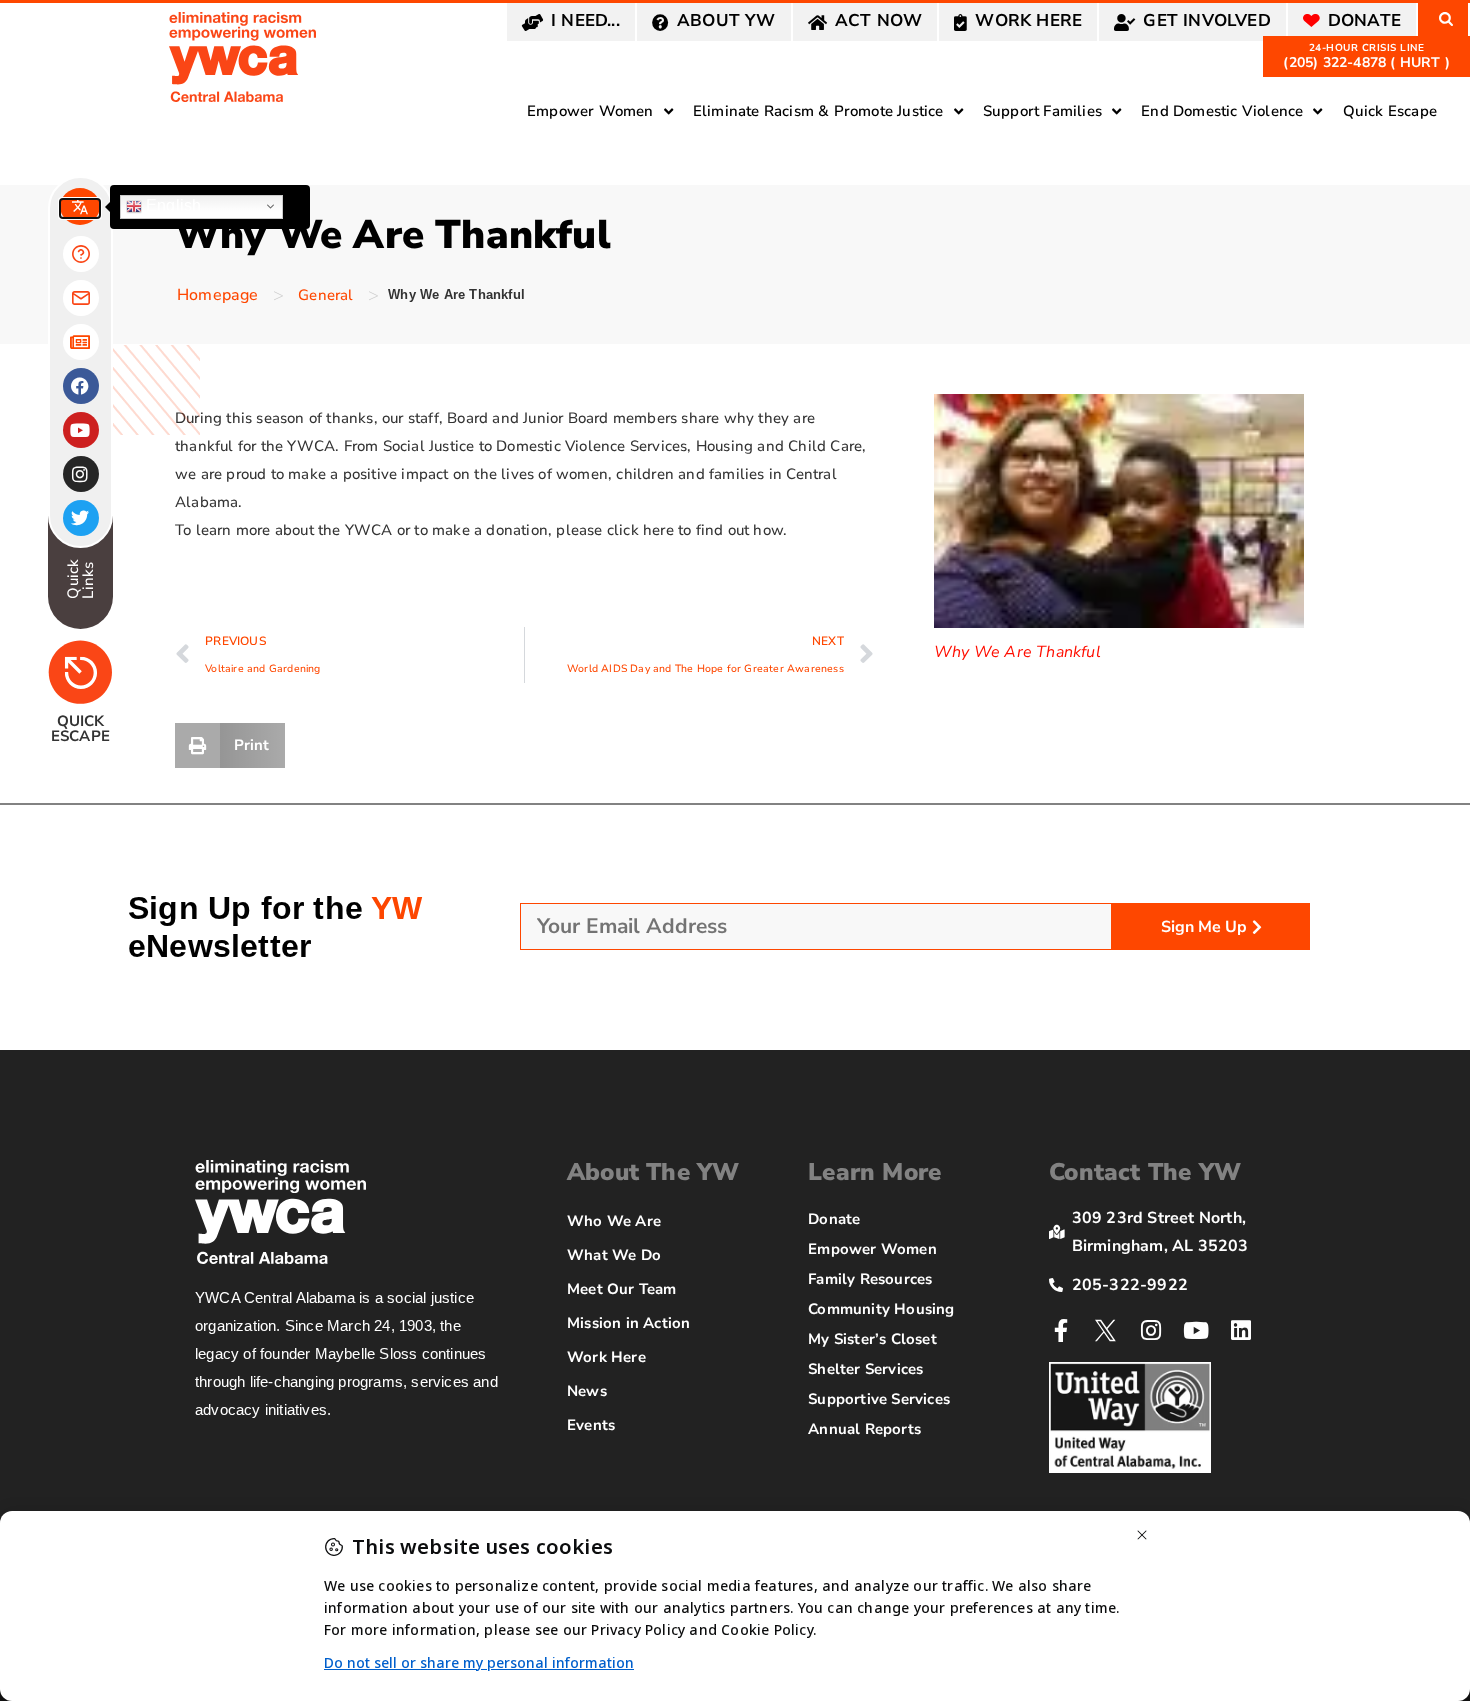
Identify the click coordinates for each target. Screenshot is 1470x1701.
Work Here (606, 1357)
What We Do (614, 1255)
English (172, 205)
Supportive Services (879, 1399)
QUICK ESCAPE (80, 728)
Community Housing (881, 1309)
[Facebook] (81, 386)
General (325, 295)
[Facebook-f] (1060, 1330)
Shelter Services (865, 1369)
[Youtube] (1196, 1330)
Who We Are (614, 1221)
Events (591, 1425)
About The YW (653, 1172)
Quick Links (80, 578)
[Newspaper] (81, 342)
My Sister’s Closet (872, 1339)
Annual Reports (864, 1429)
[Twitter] (81, 518)
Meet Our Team (622, 1289)
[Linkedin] (1241, 1330)
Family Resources (870, 1279)
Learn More (874, 1172)
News (587, 1391)
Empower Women (872, 1249)
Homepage (218, 295)
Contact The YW (1145, 1172)
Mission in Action (628, 1323)
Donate (834, 1219)
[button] (230, 745)
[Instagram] (1151, 1330)
